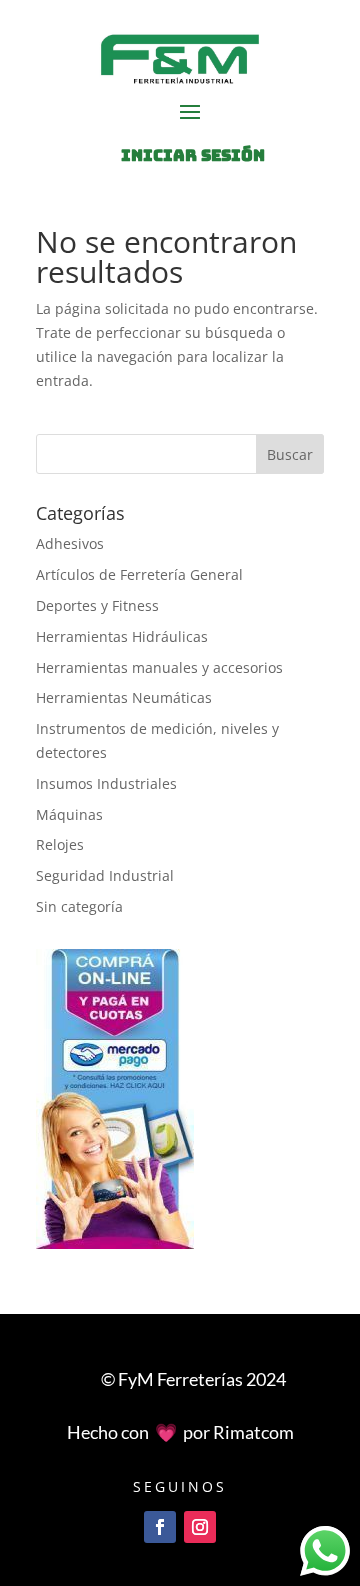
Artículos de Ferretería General (139, 574)
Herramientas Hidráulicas (122, 636)
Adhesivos (70, 543)
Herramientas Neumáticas (124, 697)
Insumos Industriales (106, 783)
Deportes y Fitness (97, 605)
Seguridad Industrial (105, 875)
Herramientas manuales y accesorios (159, 667)
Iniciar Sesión (193, 155)
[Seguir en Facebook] (160, 1527)
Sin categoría (79, 906)
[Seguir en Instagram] (200, 1527)
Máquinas (69, 814)
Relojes (60, 844)
